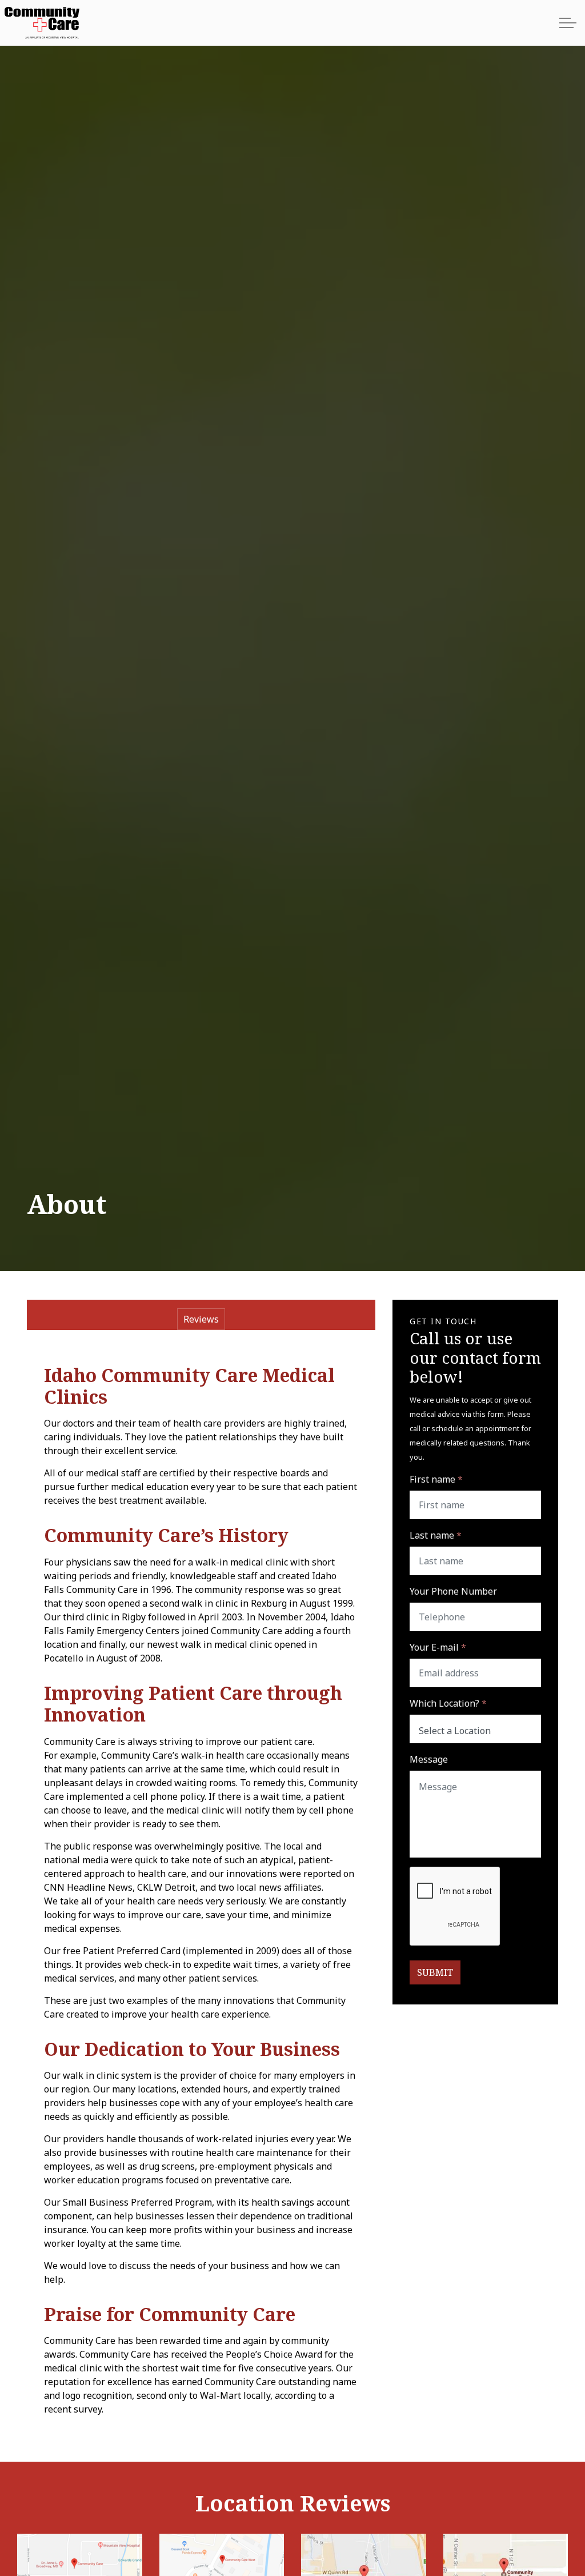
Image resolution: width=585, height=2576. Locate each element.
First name (436, 1479)
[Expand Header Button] (568, 23)
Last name (436, 1535)
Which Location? (448, 1703)
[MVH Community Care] (43, 23)
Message (429, 1759)
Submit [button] (435, 1972)
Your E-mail (438, 1647)
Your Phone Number (453, 1591)
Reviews (201, 1319)
